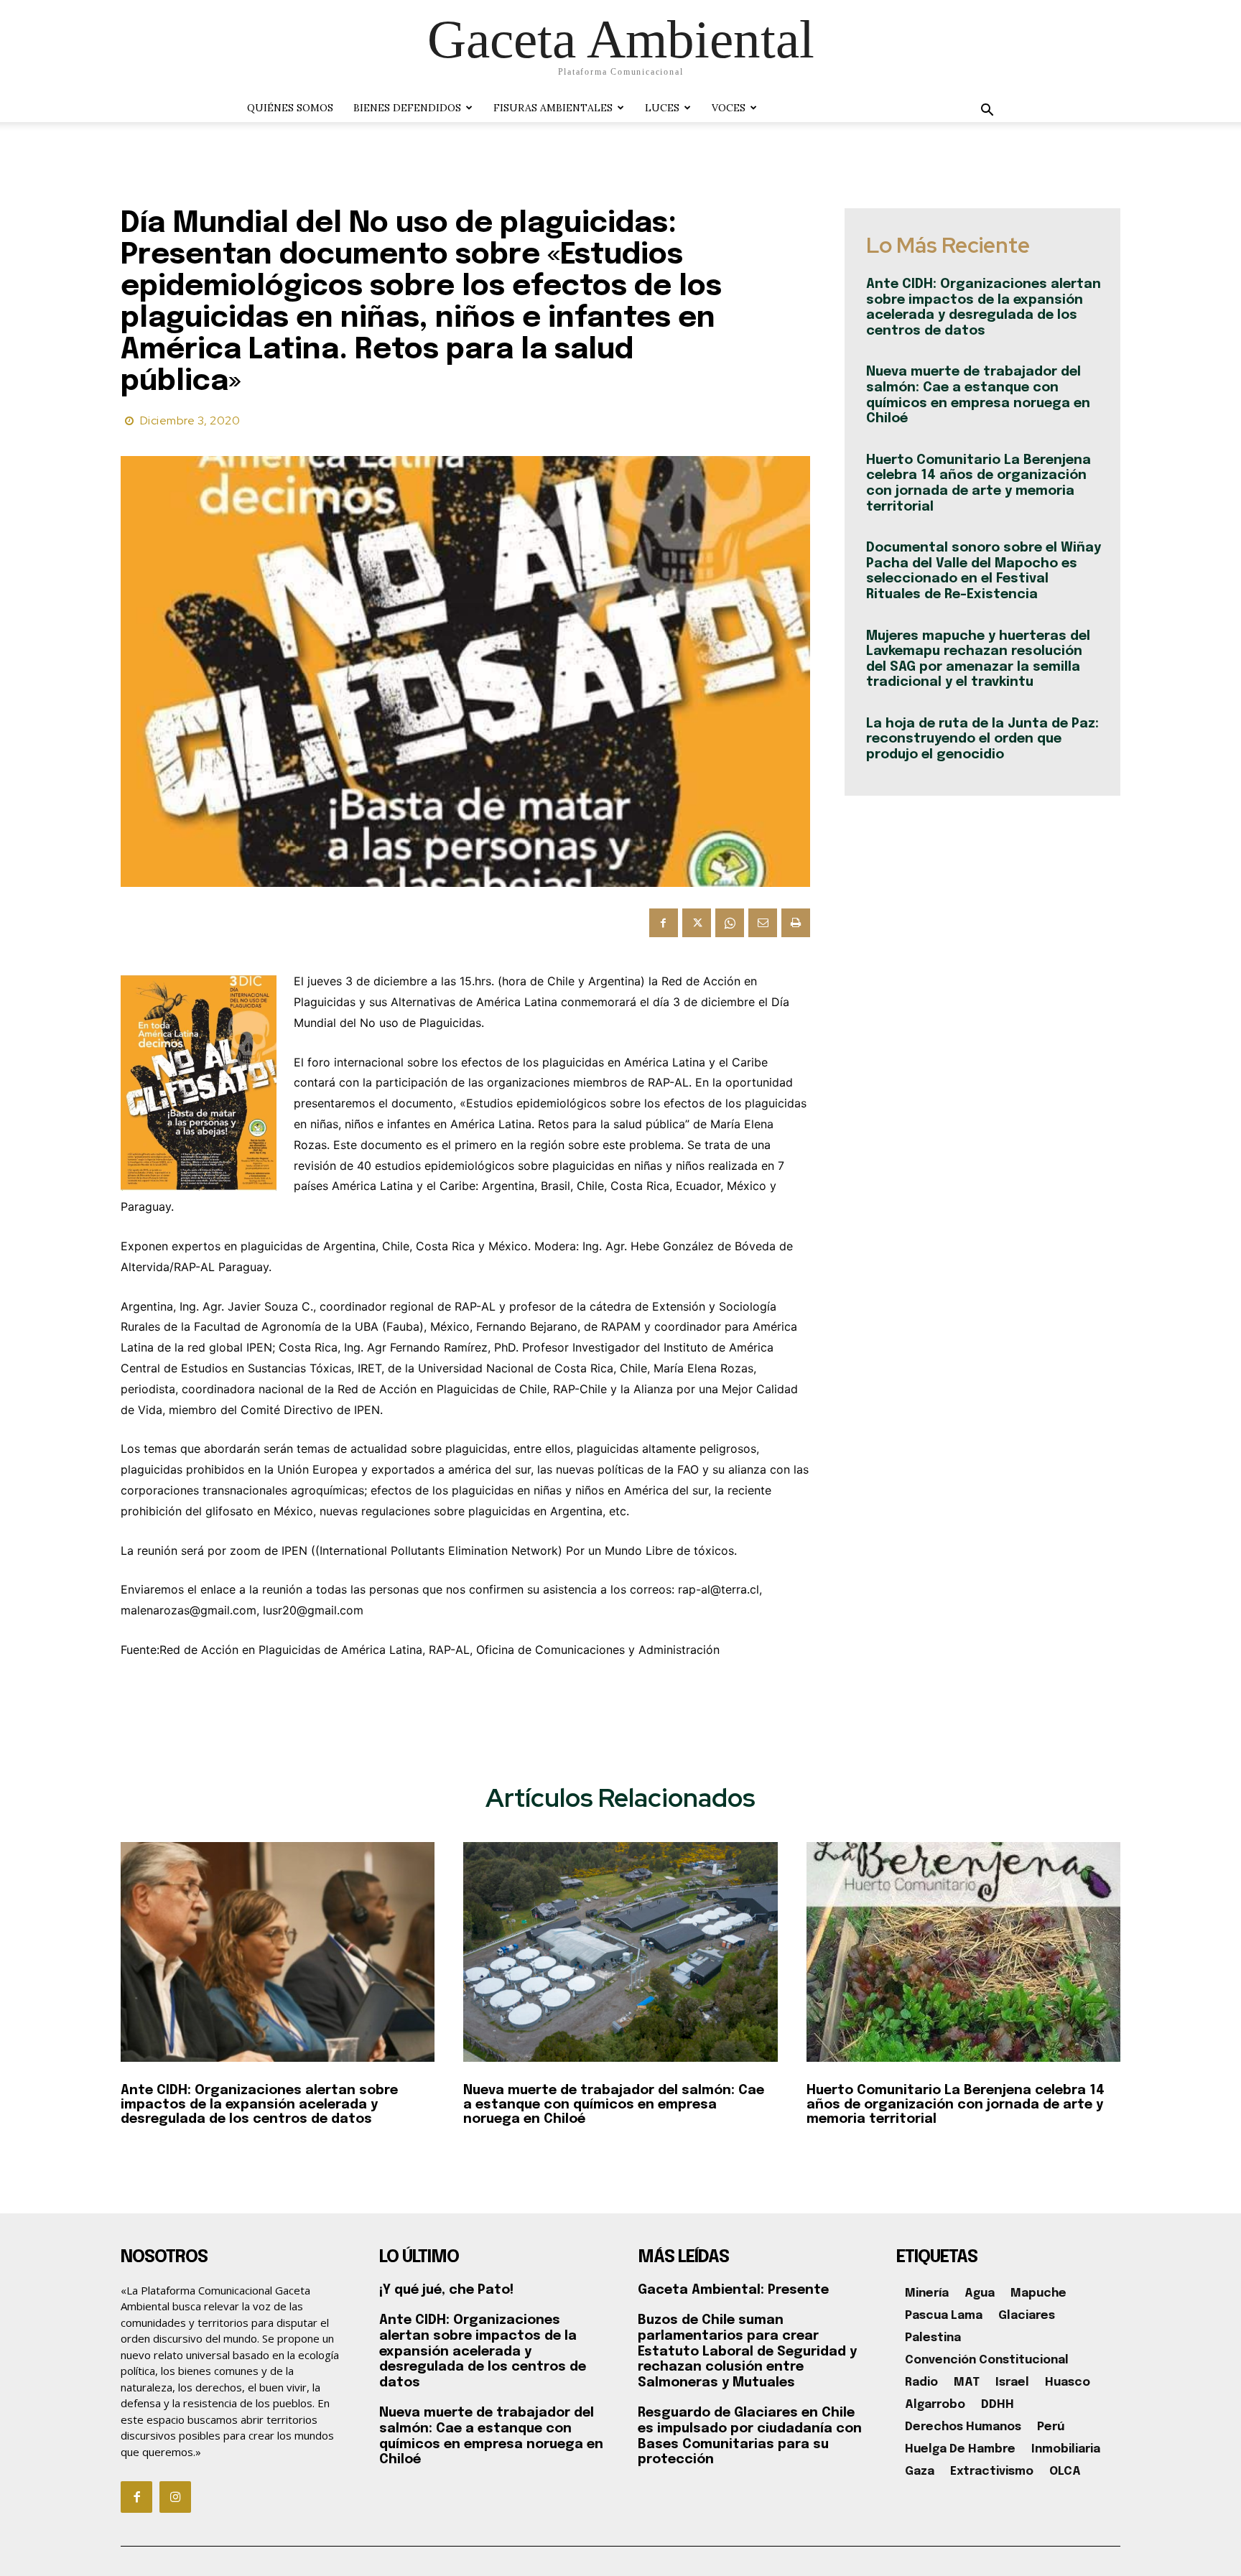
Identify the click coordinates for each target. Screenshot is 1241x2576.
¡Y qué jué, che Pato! (446, 2290)
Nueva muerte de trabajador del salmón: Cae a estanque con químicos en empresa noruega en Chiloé (614, 2105)
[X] (697, 923)
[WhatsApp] (730, 923)
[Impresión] (796, 923)
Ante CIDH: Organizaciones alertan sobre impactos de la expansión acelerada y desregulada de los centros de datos (259, 2105)
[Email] (763, 923)
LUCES (662, 108)
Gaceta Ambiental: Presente (733, 2290)
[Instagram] (175, 2497)
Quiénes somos (290, 108)
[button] (987, 112)
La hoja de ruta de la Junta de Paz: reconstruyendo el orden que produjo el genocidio (982, 739)
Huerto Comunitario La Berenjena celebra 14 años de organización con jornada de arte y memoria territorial (956, 2105)
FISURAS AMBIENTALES (553, 108)
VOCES (729, 108)
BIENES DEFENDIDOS (407, 108)
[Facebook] (664, 923)
